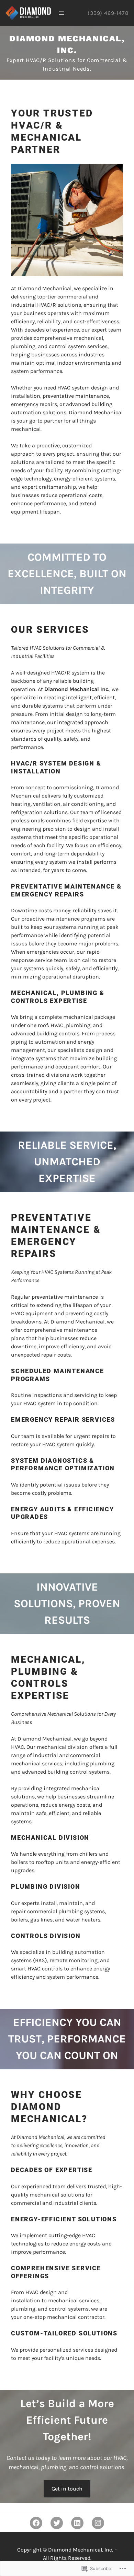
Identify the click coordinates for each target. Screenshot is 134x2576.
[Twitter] (57, 2523)
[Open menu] (62, 13)
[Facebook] (36, 2523)
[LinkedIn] (77, 2523)
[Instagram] (98, 2523)
